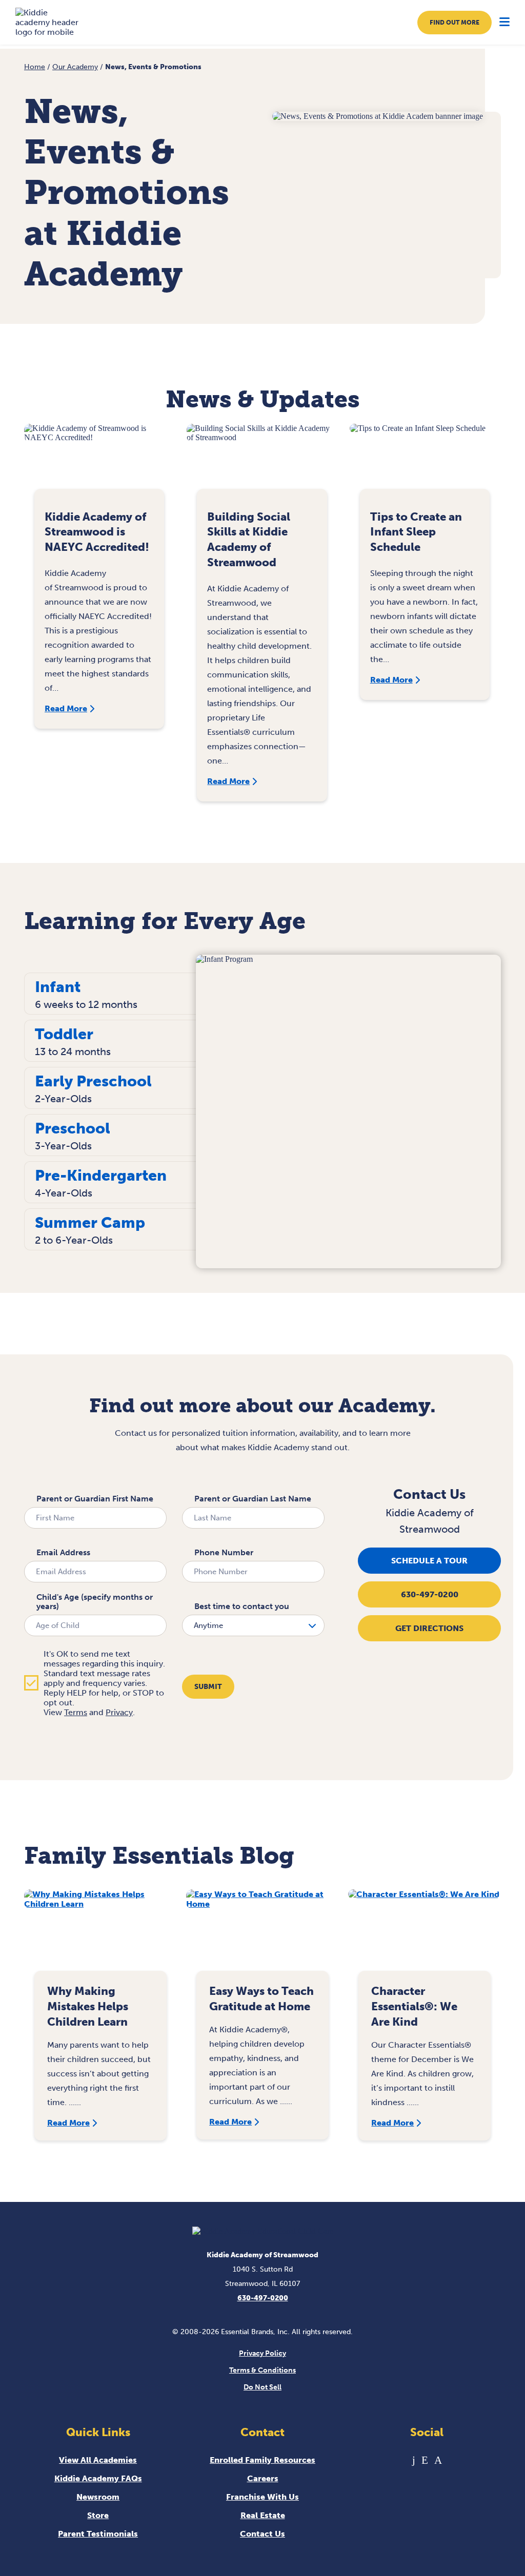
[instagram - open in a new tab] (438, 2460)
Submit (208, 1687)
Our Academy (75, 67)
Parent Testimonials (98, 2534)
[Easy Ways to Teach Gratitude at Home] (262, 1935)
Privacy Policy (262, 2353)
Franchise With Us (262, 2497)
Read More (66, 708)
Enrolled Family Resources (262, 2460)
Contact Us (262, 2534)
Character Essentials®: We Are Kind (414, 2006)
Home (35, 67)
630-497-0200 (430, 1594)
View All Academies (98, 2460)
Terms (76, 1712)
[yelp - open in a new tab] (425, 2460)
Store (98, 2515)
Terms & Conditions (262, 2370)
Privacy (119, 1712)
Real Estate (263, 2515)
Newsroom (98, 2497)
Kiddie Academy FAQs (98, 2478)
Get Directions (429, 1628)
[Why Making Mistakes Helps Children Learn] (100, 1935)
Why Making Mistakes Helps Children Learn (88, 2006)
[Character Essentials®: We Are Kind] (425, 1935)
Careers (263, 2478)
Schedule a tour (429, 1561)
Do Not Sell (262, 2387)
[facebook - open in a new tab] (414, 2460)
